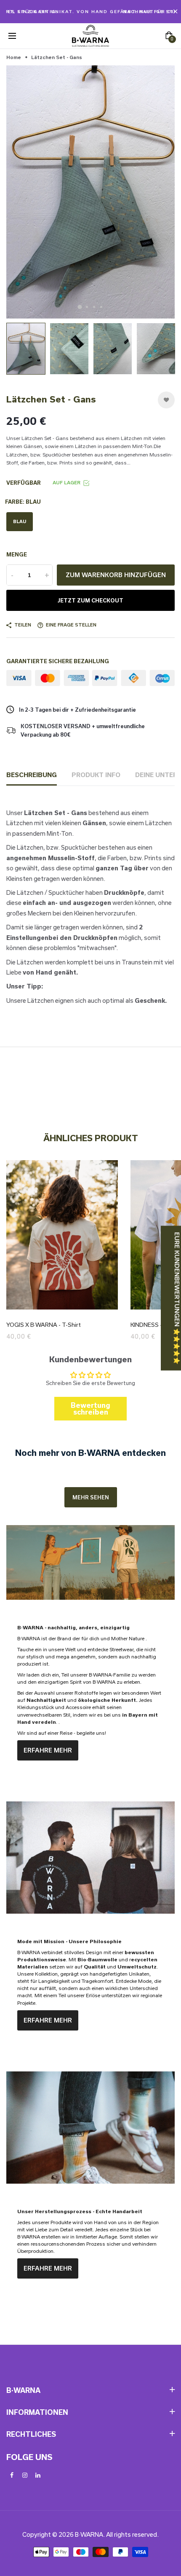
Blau (20, 521)
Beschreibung (32, 775)
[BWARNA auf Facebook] (12, 2475)
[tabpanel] (90, 192)
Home (14, 57)
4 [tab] (101, 307)
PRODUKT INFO (96, 775)
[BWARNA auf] (38, 2475)
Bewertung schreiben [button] (90, 1408)
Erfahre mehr (48, 1750)
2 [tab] (87, 307)
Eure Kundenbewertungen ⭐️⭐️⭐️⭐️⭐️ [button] (177, 1298)
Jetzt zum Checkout (90, 600)
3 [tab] (94, 307)
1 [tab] (80, 307)
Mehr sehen (91, 1497)
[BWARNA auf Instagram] (25, 2475)
